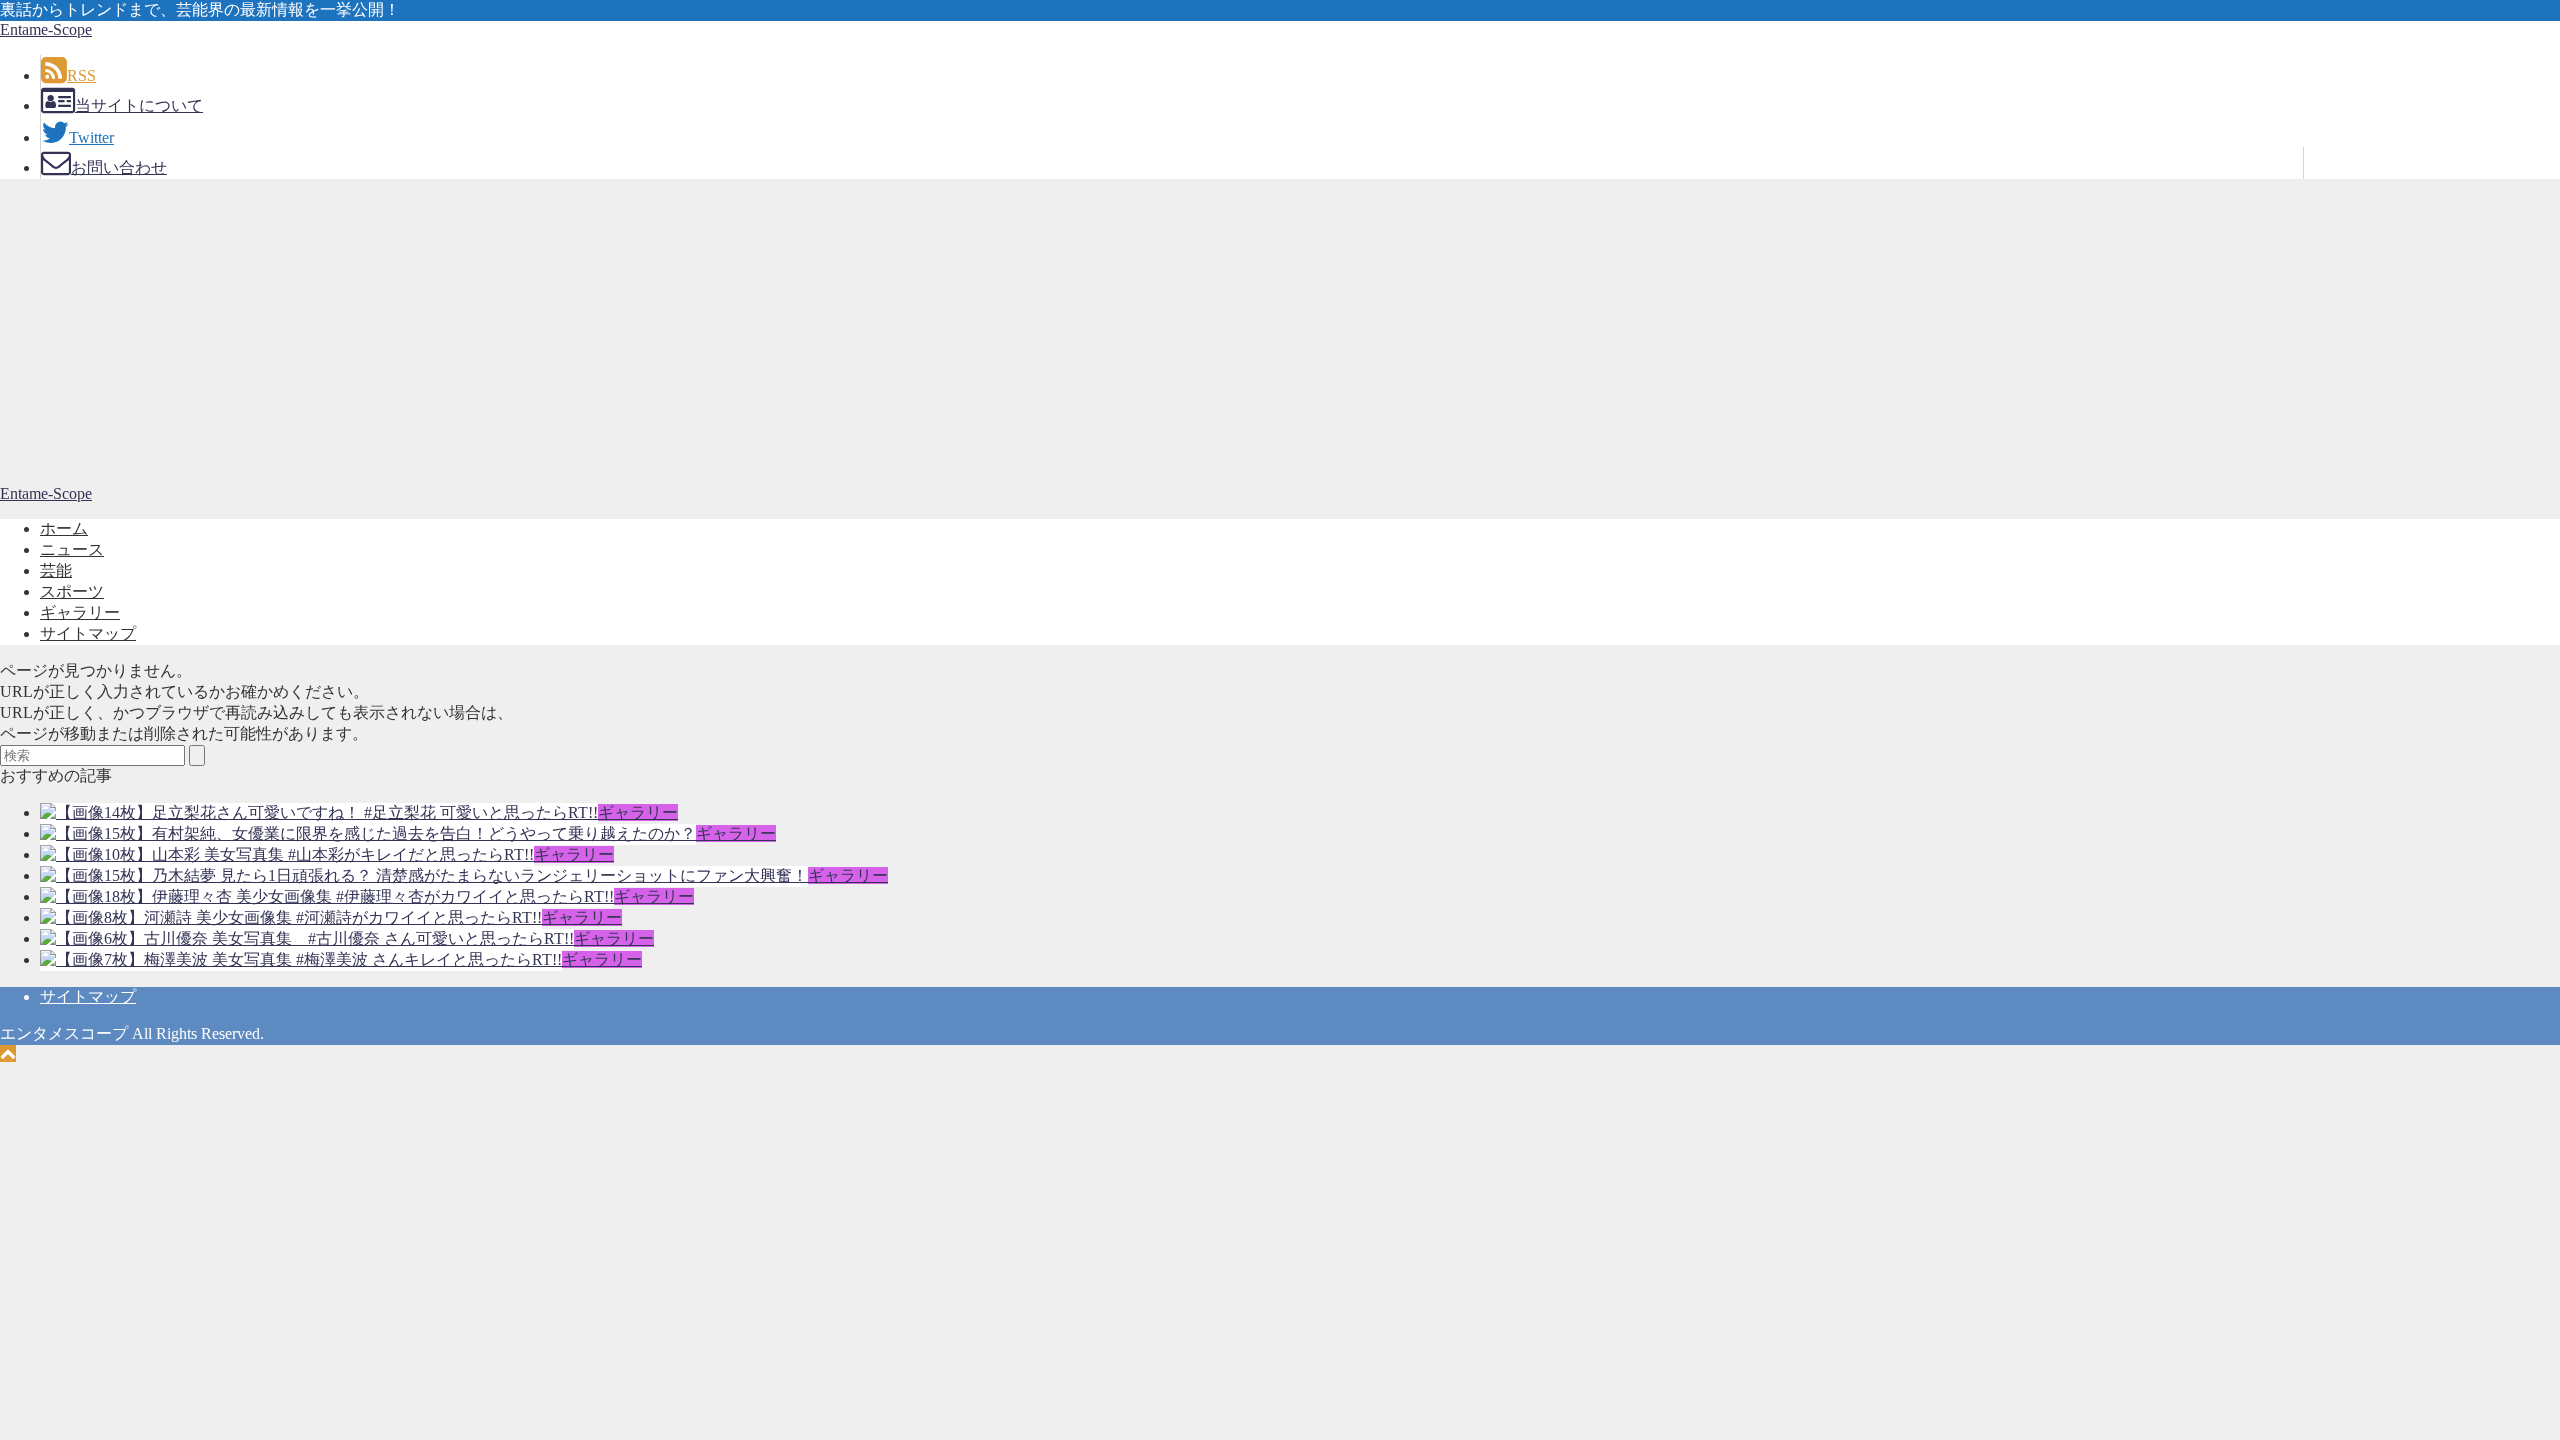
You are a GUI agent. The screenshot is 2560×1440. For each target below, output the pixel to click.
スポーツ (72, 591)
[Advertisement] (1280, 335)
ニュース (72, 549)
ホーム (64, 528)
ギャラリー (80, 612)
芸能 (56, 570)
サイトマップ (88, 633)
